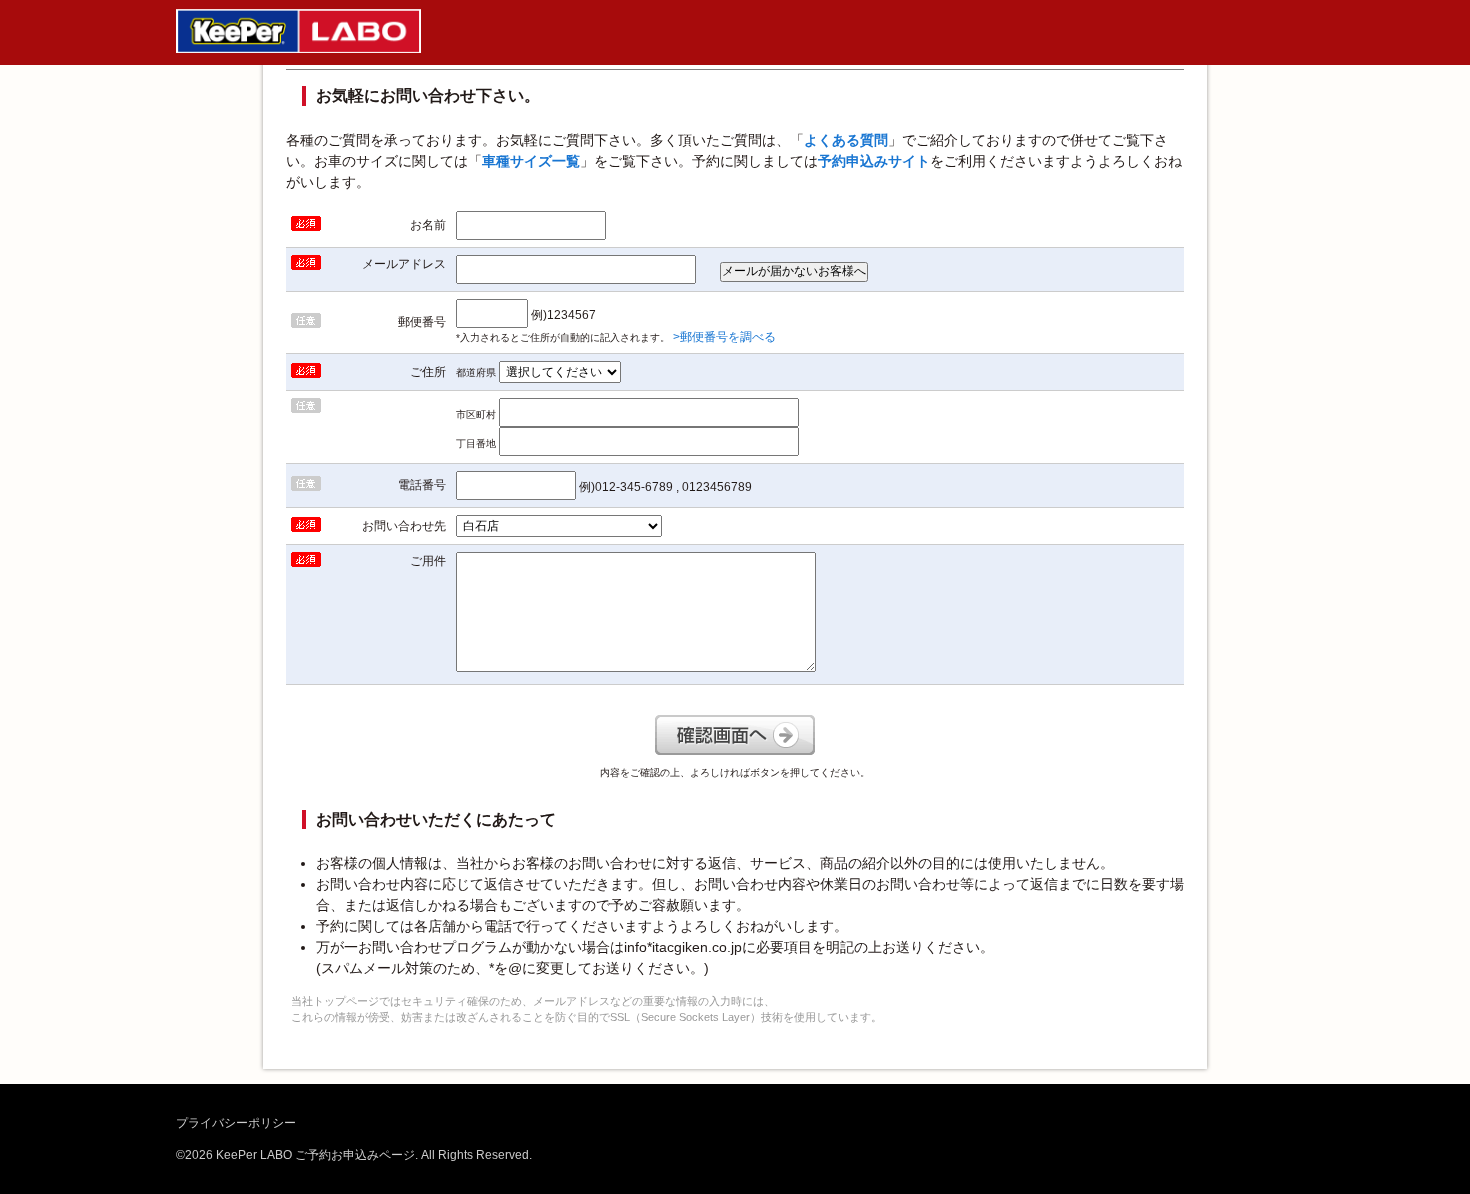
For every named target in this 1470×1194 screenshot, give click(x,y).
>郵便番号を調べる (724, 337)
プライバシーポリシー (236, 1123)
